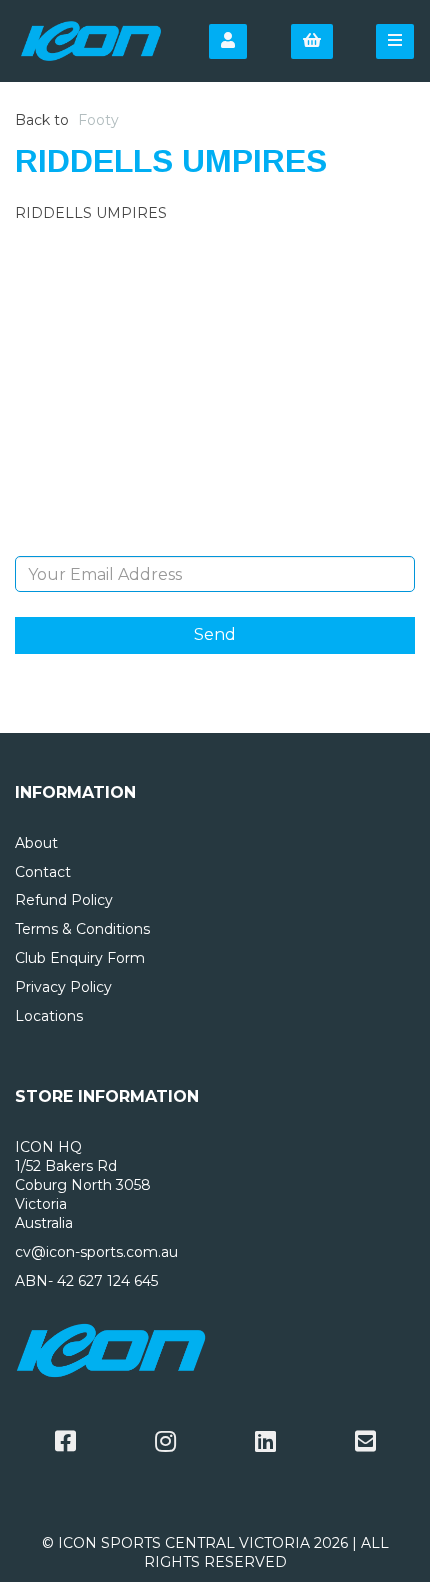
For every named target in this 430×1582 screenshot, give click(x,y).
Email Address (215, 541)
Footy (98, 120)
